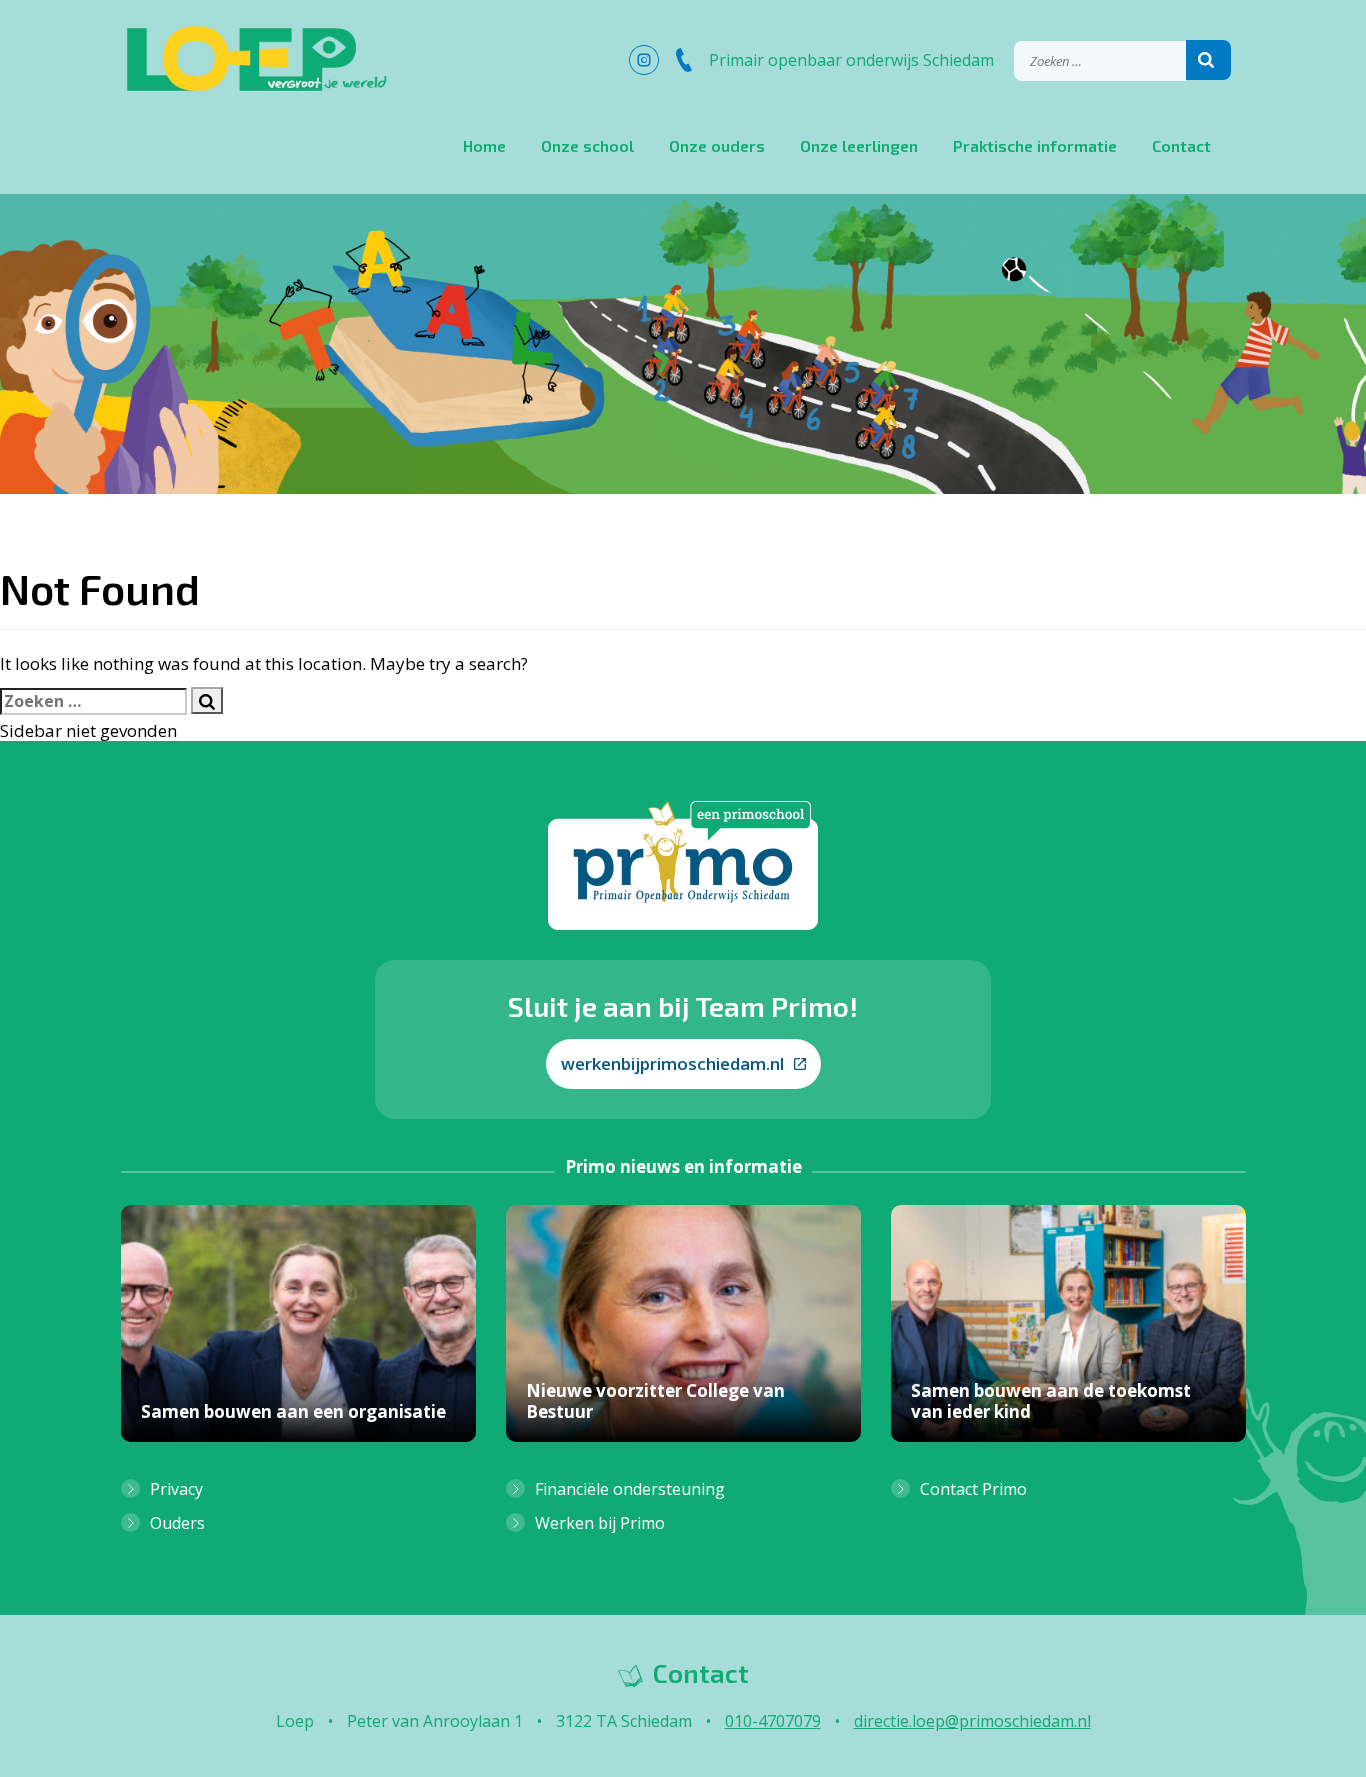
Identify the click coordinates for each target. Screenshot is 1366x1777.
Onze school (587, 145)
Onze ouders (717, 145)
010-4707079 (773, 1721)
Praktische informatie (1035, 145)
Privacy (176, 1489)
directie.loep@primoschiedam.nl (972, 1721)
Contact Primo (973, 1489)
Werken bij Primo (600, 1523)
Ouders (177, 1523)
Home (484, 145)
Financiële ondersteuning (630, 1489)
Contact (1181, 145)
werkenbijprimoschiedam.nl (672, 1063)
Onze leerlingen (859, 145)
